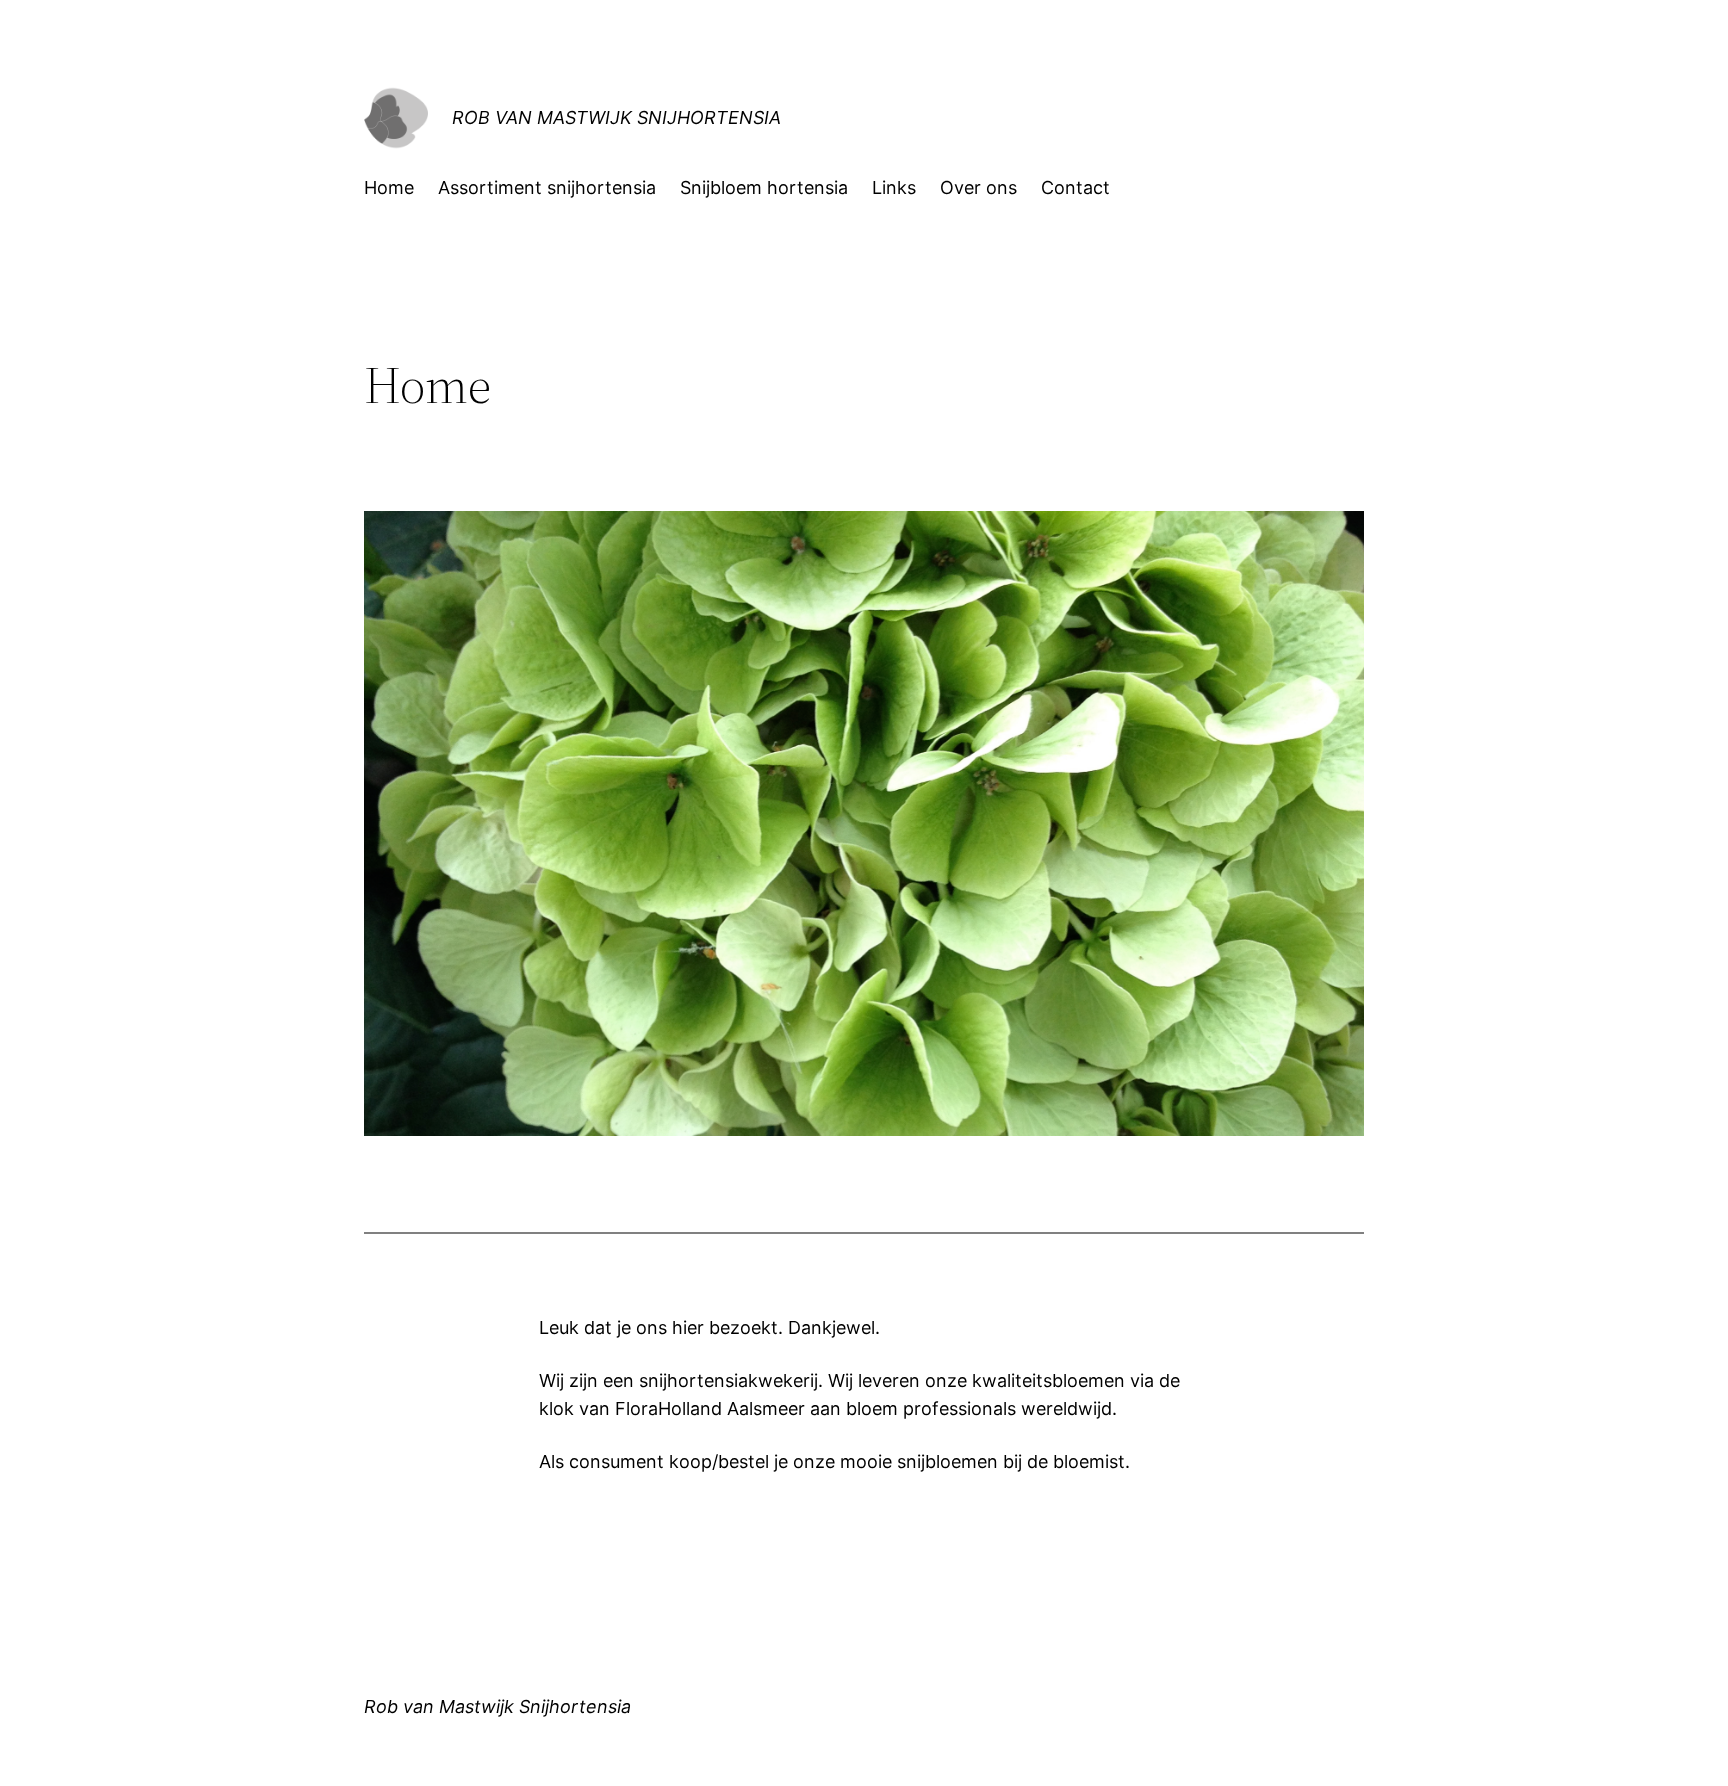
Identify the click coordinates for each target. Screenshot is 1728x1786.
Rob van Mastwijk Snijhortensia (616, 117)
